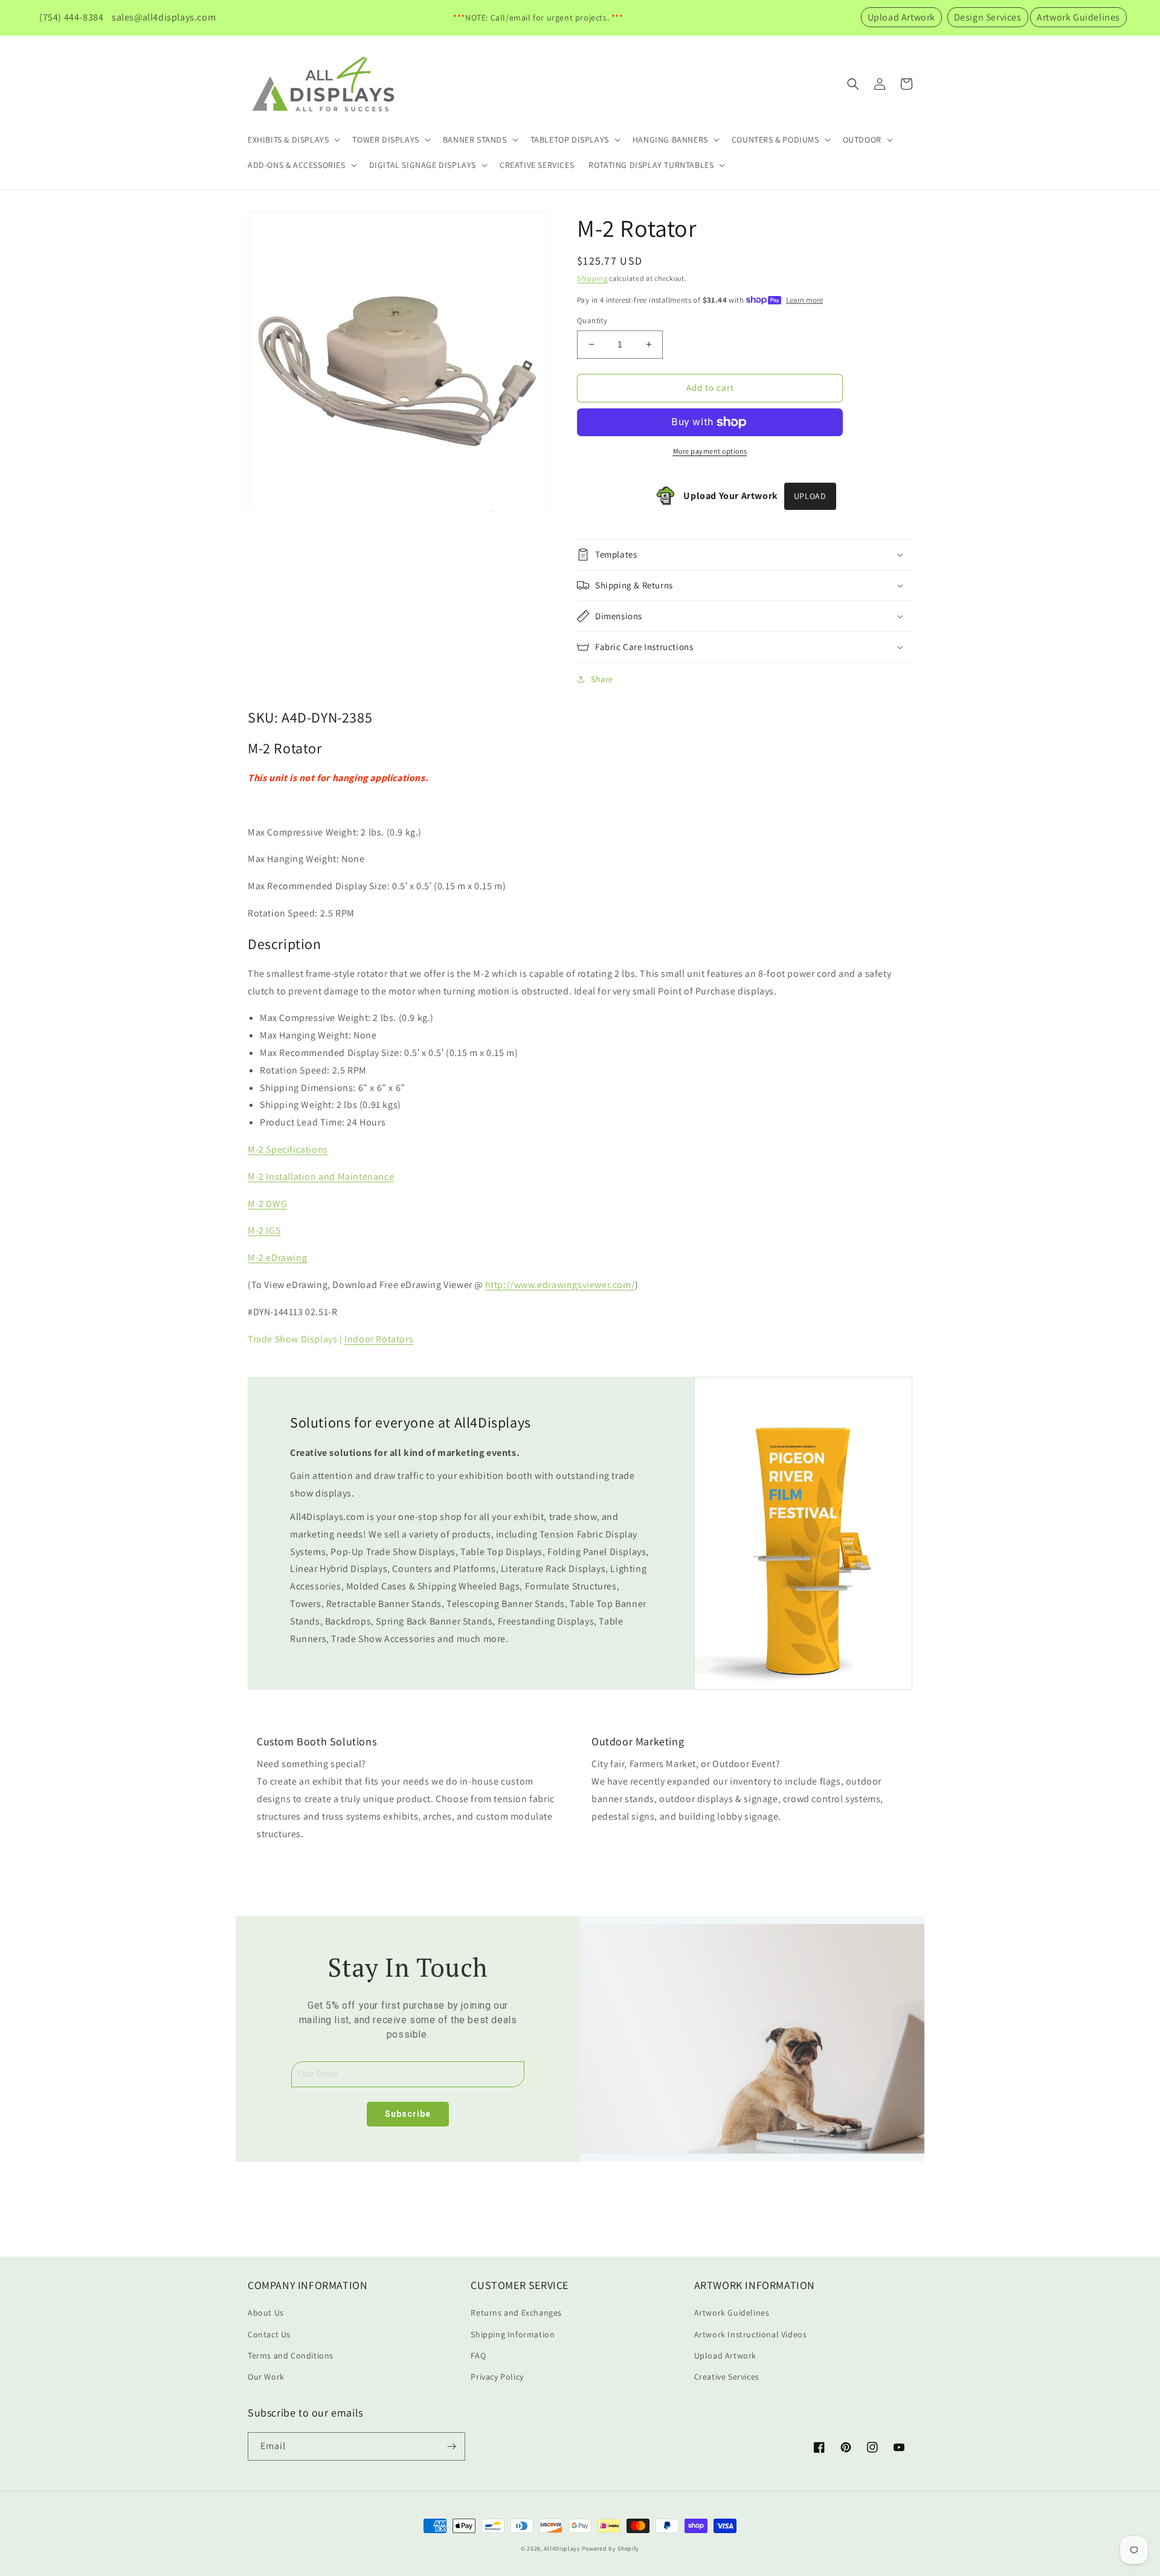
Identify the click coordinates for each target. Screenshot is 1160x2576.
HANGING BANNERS (670, 140)
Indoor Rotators (379, 1339)
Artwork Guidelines (1078, 17)
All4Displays (562, 2549)
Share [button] (602, 679)
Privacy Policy (497, 2377)
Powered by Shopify (611, 2549)
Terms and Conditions (291, 2355)
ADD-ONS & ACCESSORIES (297, 165)
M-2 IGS (264, 1230)
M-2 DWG (267, 1204)
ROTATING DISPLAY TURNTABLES (651, 165)
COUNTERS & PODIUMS (775, 140)
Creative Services (727, 2377)
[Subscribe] (451, 2446)
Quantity (592, 320)
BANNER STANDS (475, 140)
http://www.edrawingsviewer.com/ (560, 1285)
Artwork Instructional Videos (751, 2334)
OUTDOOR (862, 140)
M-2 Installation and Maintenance (321, 1177)
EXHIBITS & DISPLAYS (288, 140)
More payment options (710, 451)
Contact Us (269, 2334)
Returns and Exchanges (516, 2313)
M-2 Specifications (288, 1149)
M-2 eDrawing (277, 1257)
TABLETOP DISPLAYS (570, 140)
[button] (293, 140)
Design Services (988, 17)
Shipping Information (513, 2334)
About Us (266, 2313)
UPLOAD (810, 496)
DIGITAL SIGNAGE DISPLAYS (423, 165)
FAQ (478, 2355)
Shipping (592, 278)
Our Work (266, 2377)
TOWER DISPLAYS (385, 140)
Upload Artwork (901, 17)
